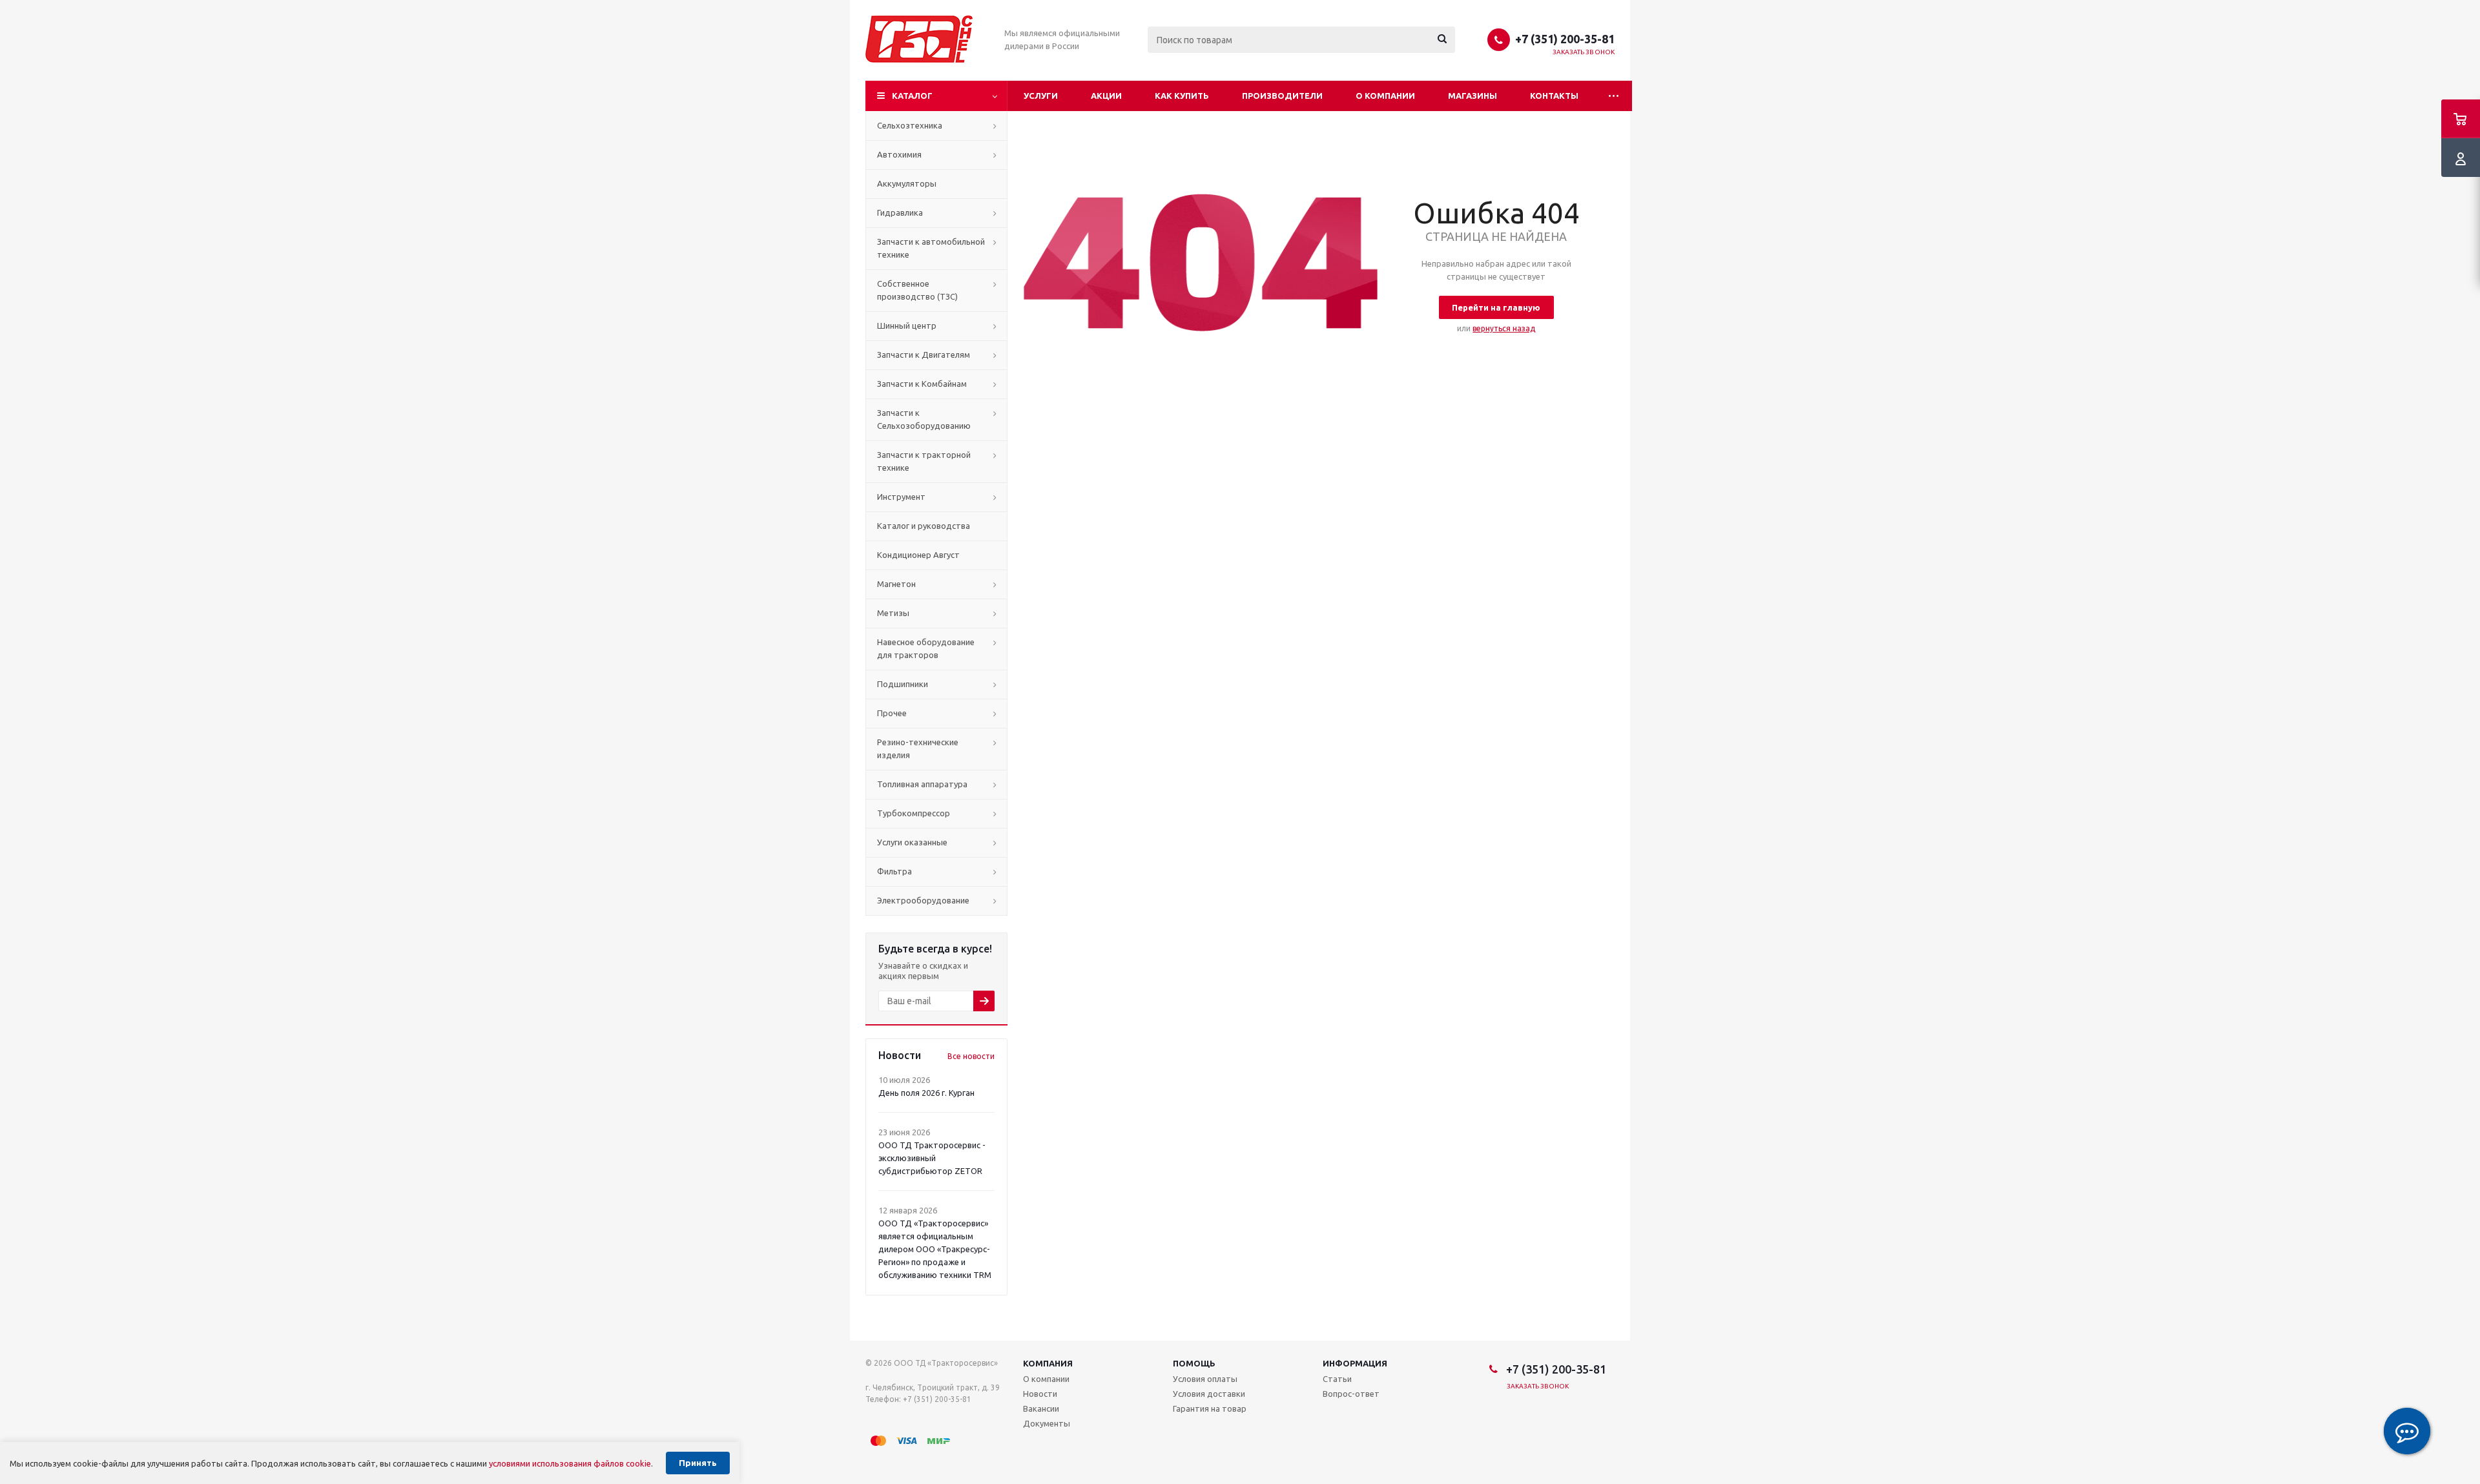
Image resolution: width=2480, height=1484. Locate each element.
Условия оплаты (1205, 1379)
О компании (1385, 96)
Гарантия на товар (1210, 1408)
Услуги (1041, 96)
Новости (1040, 1394)
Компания (1048, 1363)
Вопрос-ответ (1351, 1394)
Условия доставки (1209, 1394)
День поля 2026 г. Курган (926, 1093)
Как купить (1182, 96)
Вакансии (1041, 1408)
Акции (1106, 96)
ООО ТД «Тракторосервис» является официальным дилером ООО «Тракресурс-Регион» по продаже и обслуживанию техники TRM (935, 1249)
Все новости (971, 1056)
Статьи (1337, 1379)
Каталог (912, 96)
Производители (1282, 96)
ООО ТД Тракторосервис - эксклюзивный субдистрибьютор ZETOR (932, 1158)
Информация (1355, 1363)
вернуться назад (1504, 328)
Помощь (1194, 1363)
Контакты (1554, 96)
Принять (698, 1463)
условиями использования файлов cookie (570, 1463)
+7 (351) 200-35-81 (1565, 39)
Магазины (1472, 96)
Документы (1047, 1423)
